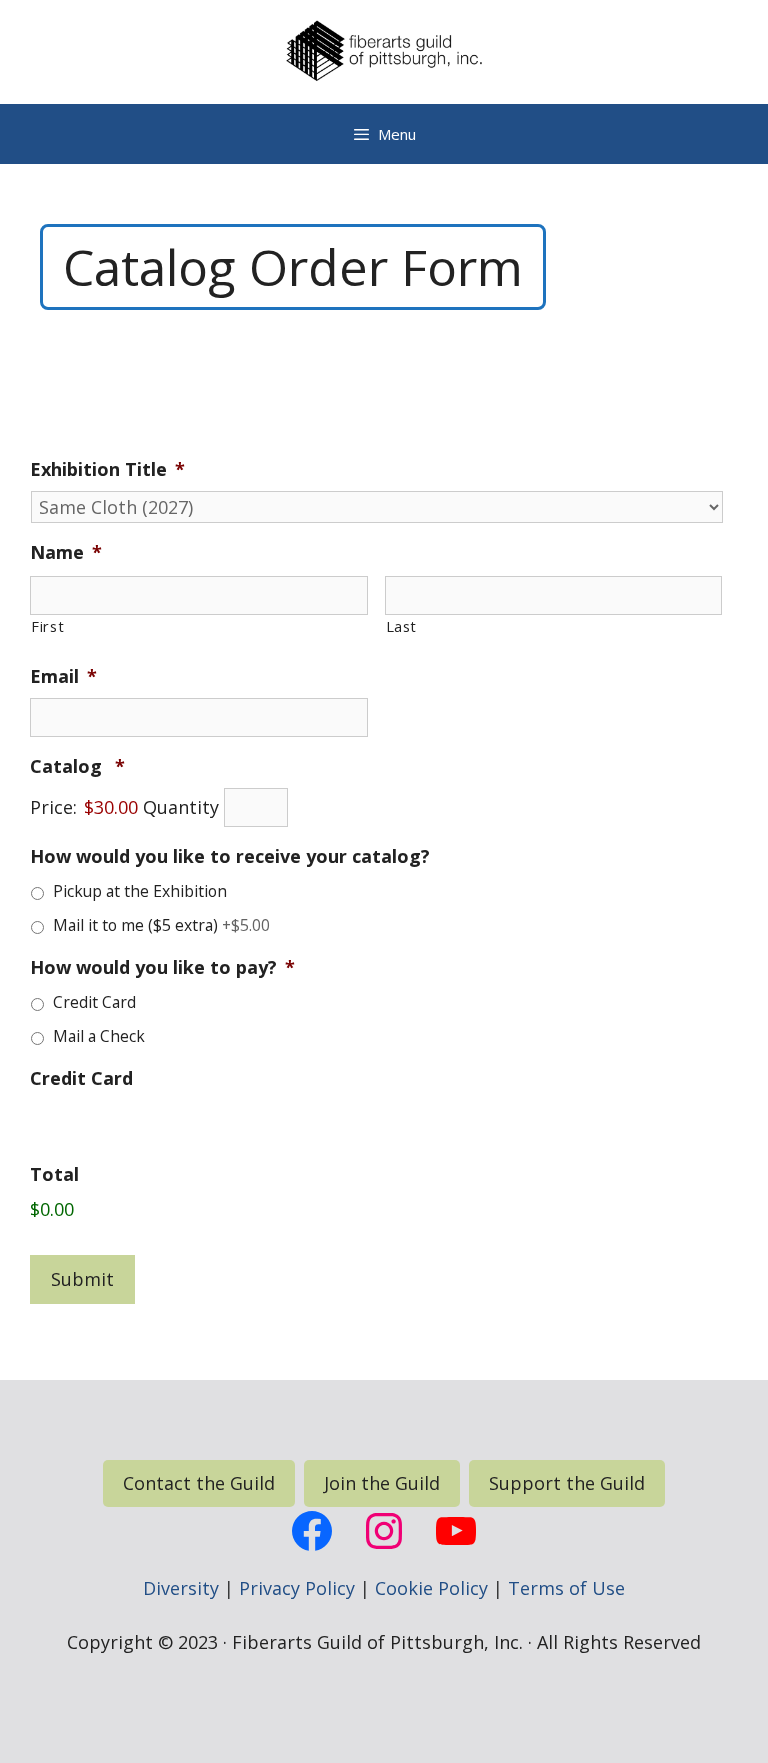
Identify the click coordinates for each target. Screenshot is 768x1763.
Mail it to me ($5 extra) (161, 925)
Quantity (181, 807)
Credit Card (94, 1002)
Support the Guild (567, 1483)
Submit (82, 1279)
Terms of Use (566, 1588)
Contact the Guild (199, 1483)
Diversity (181, 1588)
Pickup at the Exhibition (140, 891)
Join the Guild (382, 1483)
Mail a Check (99, 1036)
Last (402, 626)
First (47, 626)
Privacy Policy (297, 1588)
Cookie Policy (431, 1588)
